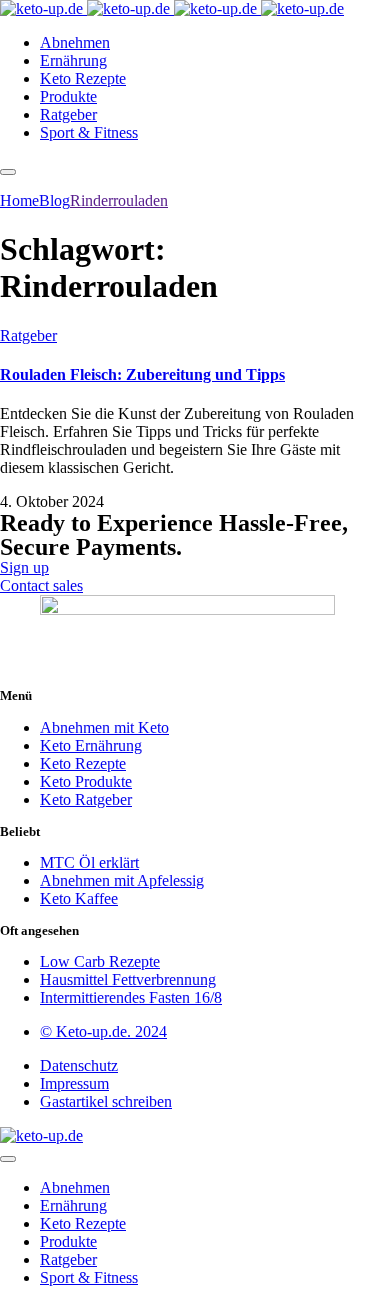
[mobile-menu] (8, 172)
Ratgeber (28, 335)
